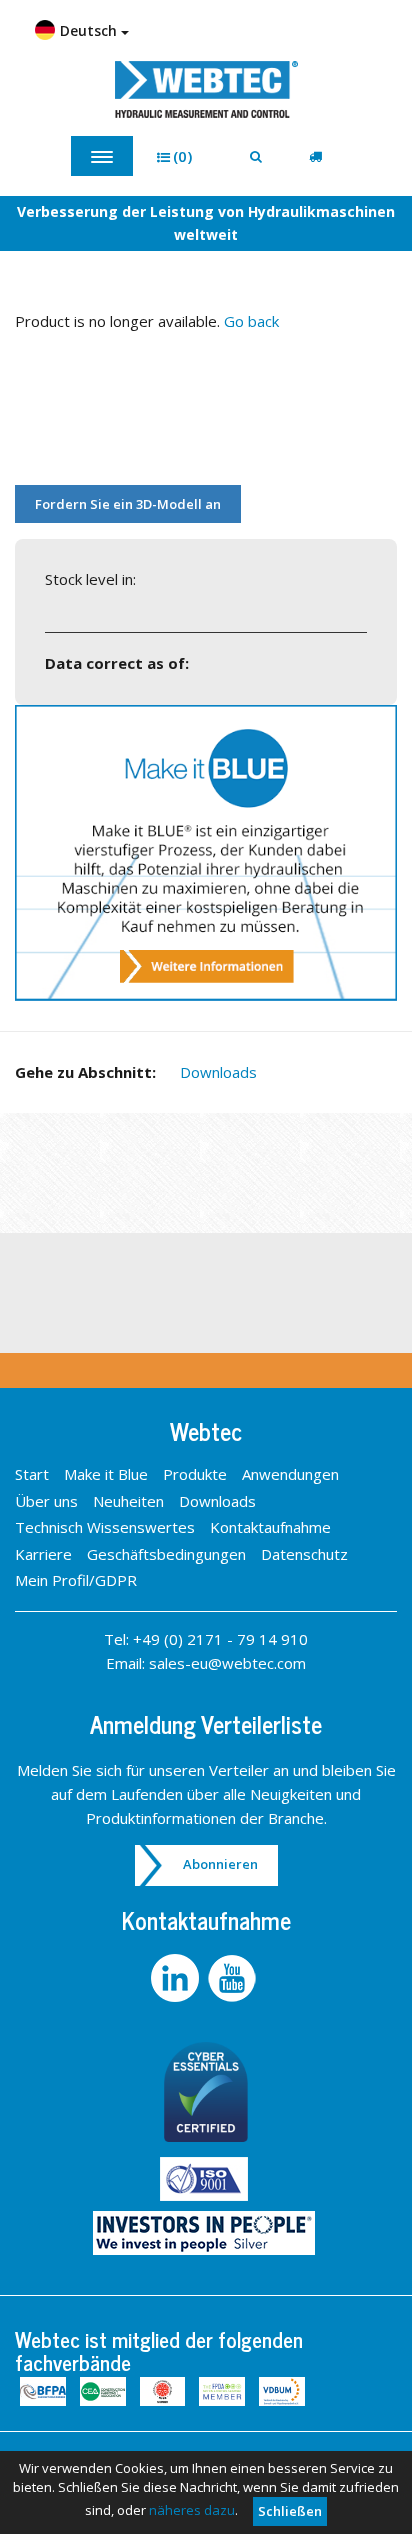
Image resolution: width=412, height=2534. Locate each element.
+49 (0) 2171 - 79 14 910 (220, 1639)
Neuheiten (128, 1501)
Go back (251, 321)
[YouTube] (234, 1978)
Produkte (195, 1474)
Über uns (46, 1501)
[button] (181, 156)
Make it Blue (106, 1474)
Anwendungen (290, 1474)
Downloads (218, 1072)
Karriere (43, 1554)
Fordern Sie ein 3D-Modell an (128, 504)
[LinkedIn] (177, 1978)
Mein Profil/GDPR (76, 1580)
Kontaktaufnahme (270, 1527)
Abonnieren (220, 1864)
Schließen (290, 2511)
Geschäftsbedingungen (166, 1554)
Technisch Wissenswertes (105, 1527)
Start (32, 1474)
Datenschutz (304, 1554)
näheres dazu (192, 2510)
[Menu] (102, 156)
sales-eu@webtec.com (227, 1663)
